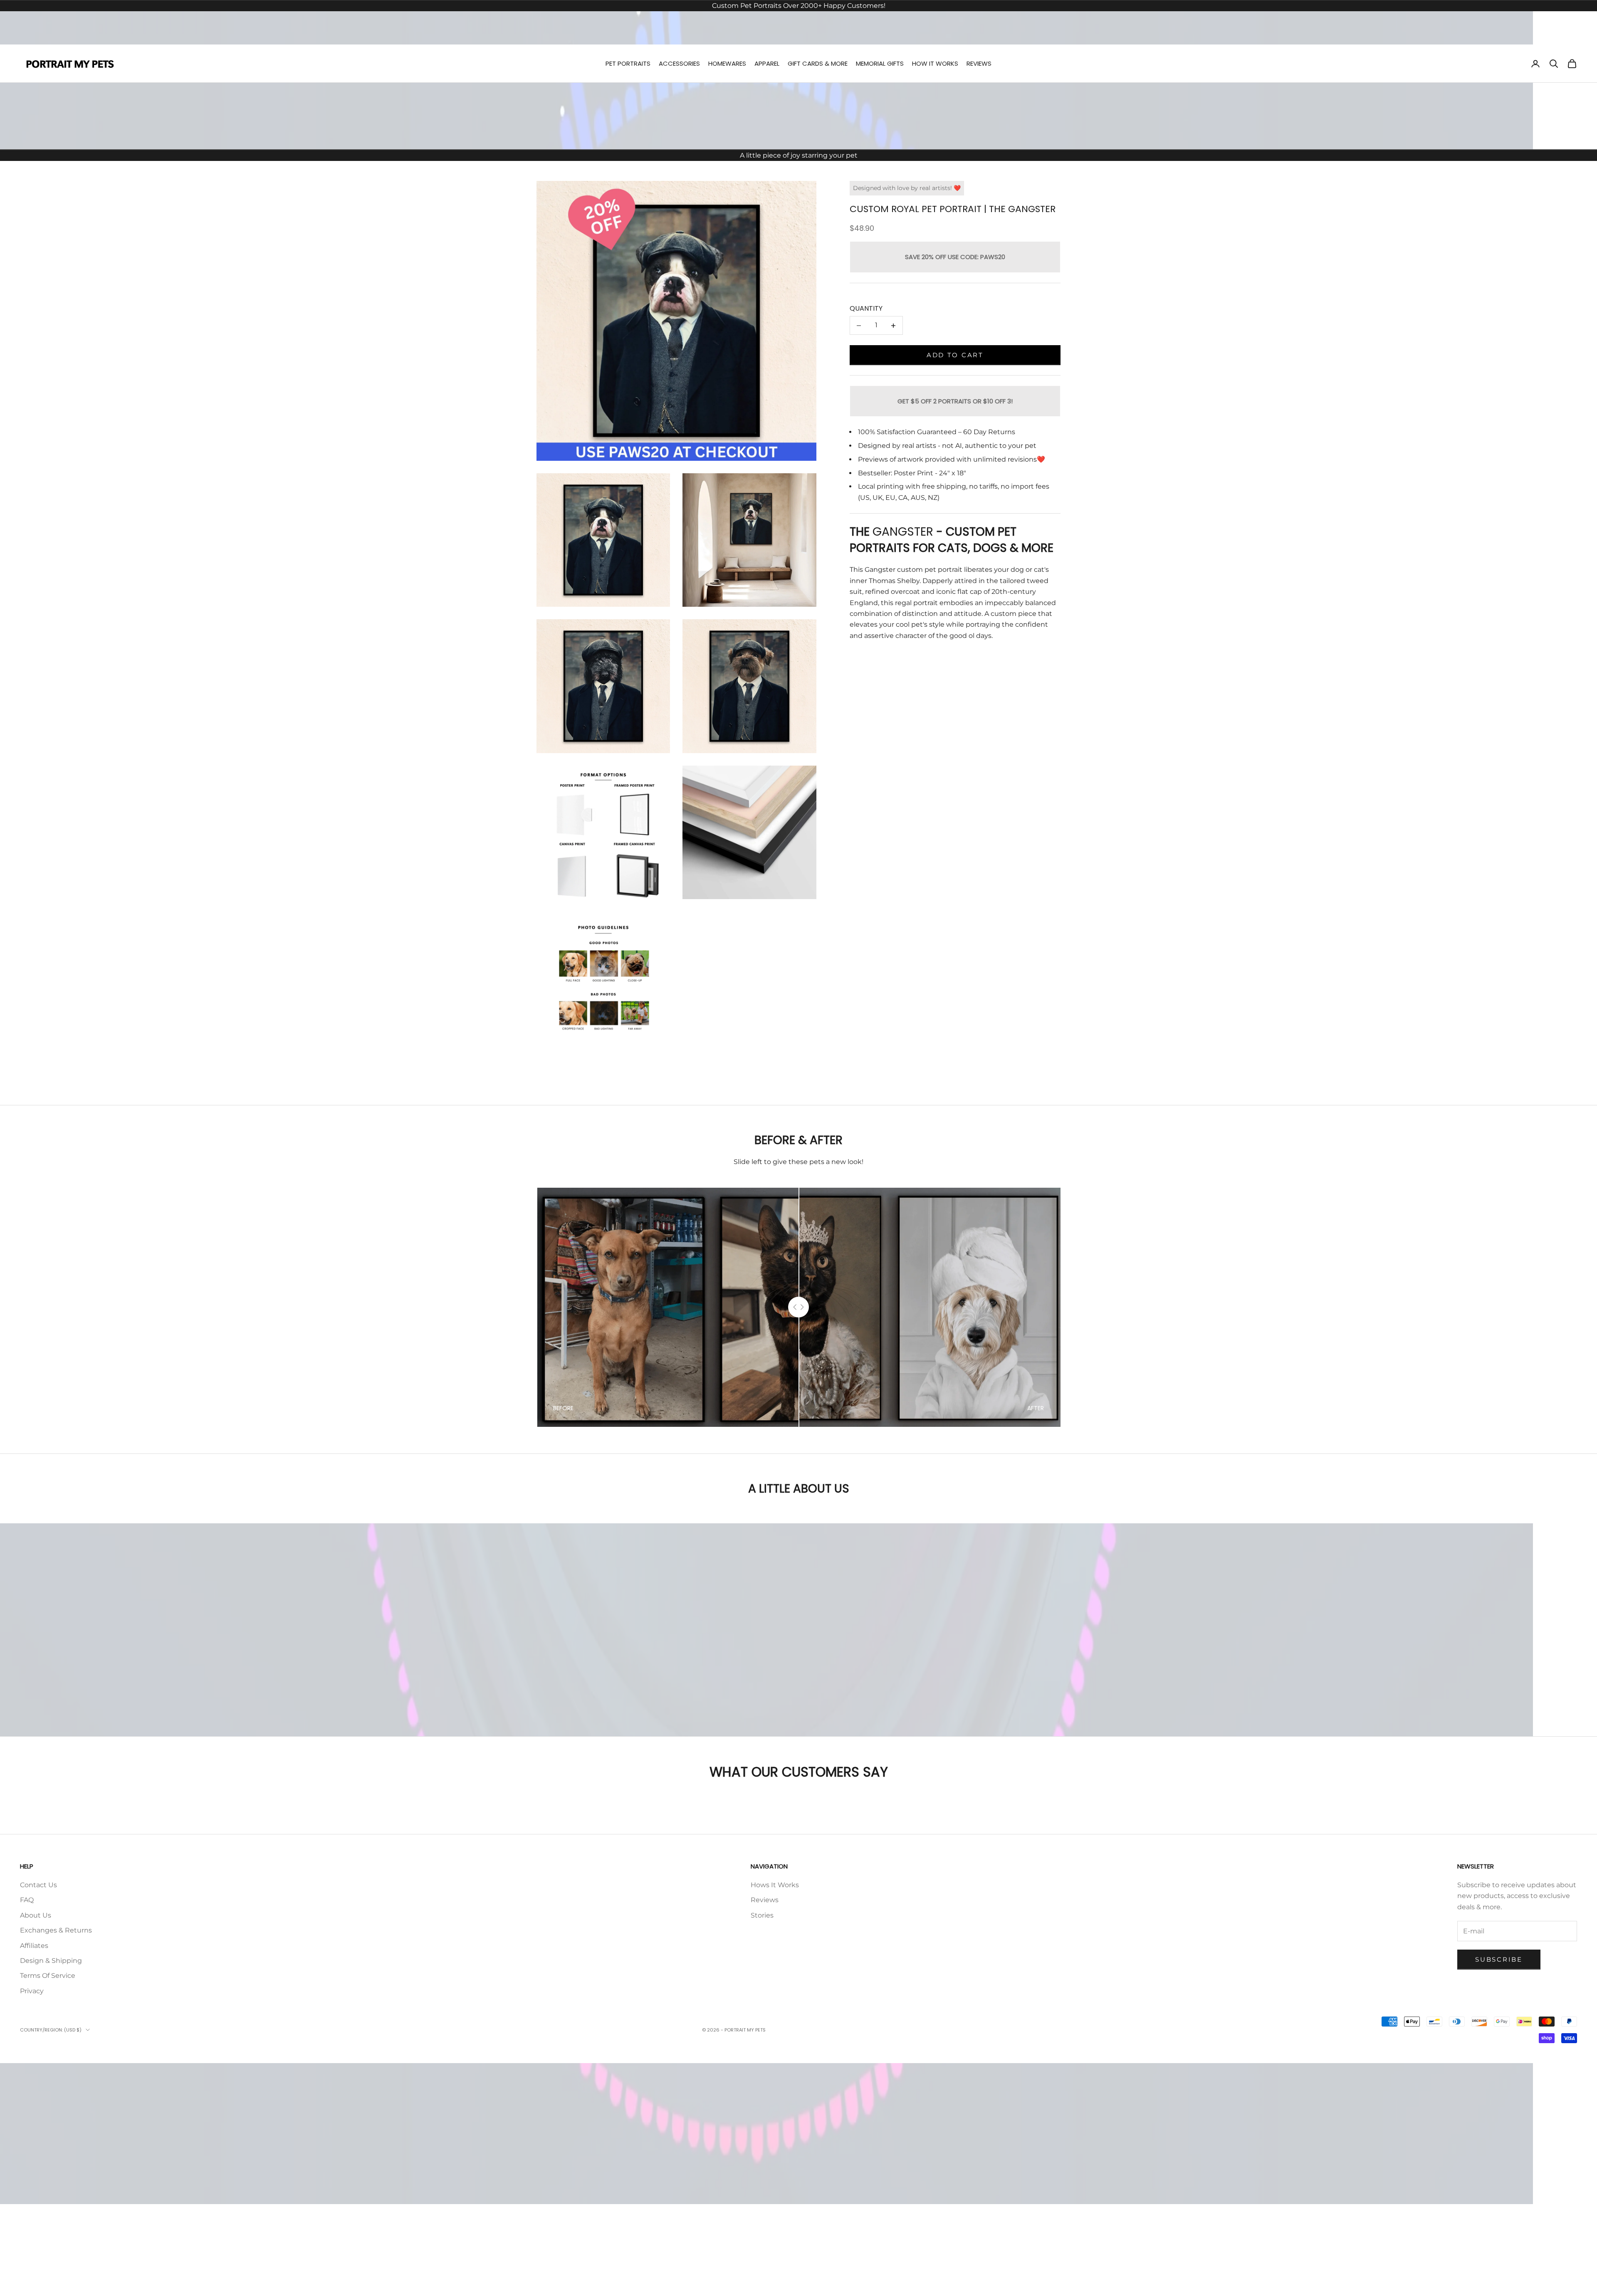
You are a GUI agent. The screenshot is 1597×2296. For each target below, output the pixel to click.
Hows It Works (775, 1885)
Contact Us (38, 1885)
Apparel (767, 63)
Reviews (979, 63)
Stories (762, 1915)
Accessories (679, 63)
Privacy (32, 1991)
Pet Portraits (628, 63)
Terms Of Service (48, 1976)
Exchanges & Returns (56, 1930)
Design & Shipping (51, 1961)
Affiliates (34, 1946)
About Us (36, 1915)
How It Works (935, 63)
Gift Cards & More (818, 63)
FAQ (27, 1900)
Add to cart (955, 355)
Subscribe (1499, 1959)
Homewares (727, 63)
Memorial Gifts (880, 63)
